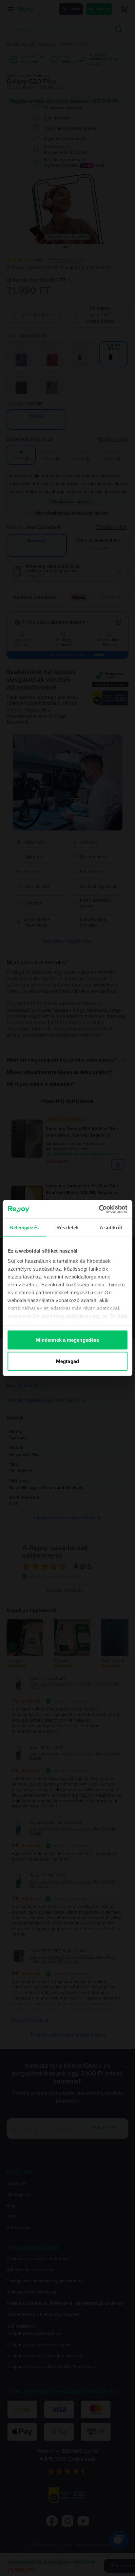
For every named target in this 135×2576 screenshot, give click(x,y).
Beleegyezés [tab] (24, 1227)
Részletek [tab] (68, 1227)
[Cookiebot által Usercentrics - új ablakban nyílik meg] (99, 1209)
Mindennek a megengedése (67, 1340)
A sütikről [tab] (111, 1227)
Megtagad (67, 1361)
